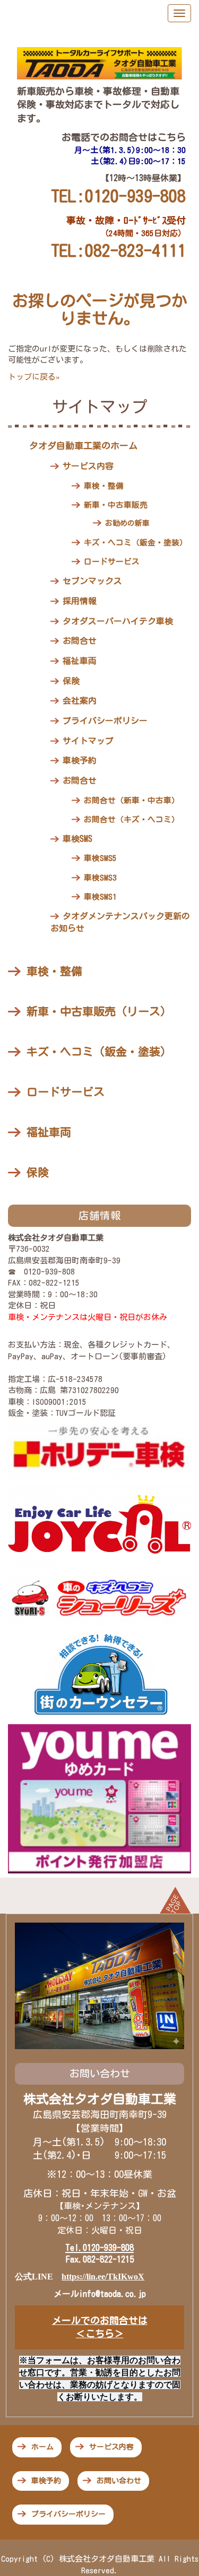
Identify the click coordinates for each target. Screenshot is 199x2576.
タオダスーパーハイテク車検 (118, 621)
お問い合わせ (119, 2481)
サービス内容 (88, 466)
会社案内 (80, 701)
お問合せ (80, 641)
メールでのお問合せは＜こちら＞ (100, 2327)
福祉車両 (80, 661)
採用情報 (80, 601)
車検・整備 (104, 486)
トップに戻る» (34, 377)
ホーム (42, 2447)
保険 (71, 681)
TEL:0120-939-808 (118, 196)
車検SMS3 (100, 878)
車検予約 (80, 760)
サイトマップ (88, 741)
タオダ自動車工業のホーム (83, 446)
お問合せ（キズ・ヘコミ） (132, 819)
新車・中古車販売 (116, 505)
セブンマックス (92, 581)
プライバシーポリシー (105, 721)
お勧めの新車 (127, 523)
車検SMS (77, 839)
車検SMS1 (100, 897)
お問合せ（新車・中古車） (132, 800)
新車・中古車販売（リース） (99, 1012)
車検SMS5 (100, 858)
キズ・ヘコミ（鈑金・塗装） (136, 542)
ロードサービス (112, 562)
